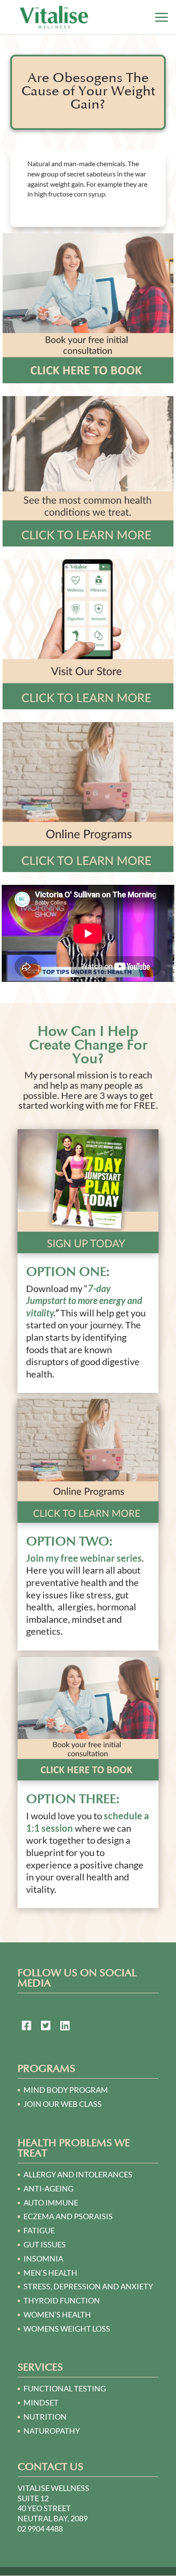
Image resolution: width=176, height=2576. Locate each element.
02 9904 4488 (40, 2529)
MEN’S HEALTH (50, 2273)
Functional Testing (65, 2388)
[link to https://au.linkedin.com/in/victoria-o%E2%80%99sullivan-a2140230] (65, 2027)
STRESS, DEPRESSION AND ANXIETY (88, 2286)
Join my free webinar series (84, 1558)
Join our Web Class (63, 2104)
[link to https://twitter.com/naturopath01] (46, 2027)
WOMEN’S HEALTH (57, 2315)
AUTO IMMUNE (51, 2203)
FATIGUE (39, 2230)
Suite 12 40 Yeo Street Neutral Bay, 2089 (53, 2508)
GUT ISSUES (45, 2244)
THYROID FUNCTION (62, 2300)
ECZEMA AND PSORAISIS (68, 2216)
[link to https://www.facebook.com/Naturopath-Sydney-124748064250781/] (26, 2027)
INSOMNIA (43, 2259)
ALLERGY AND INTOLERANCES (78, 2174)
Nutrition (45, 2417)
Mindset (41, 2403)
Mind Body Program (66, 2090)
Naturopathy (52, 2431)
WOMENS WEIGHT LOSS (67, 2329)
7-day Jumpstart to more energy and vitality (84, 1301)
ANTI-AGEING (48, 2188)
